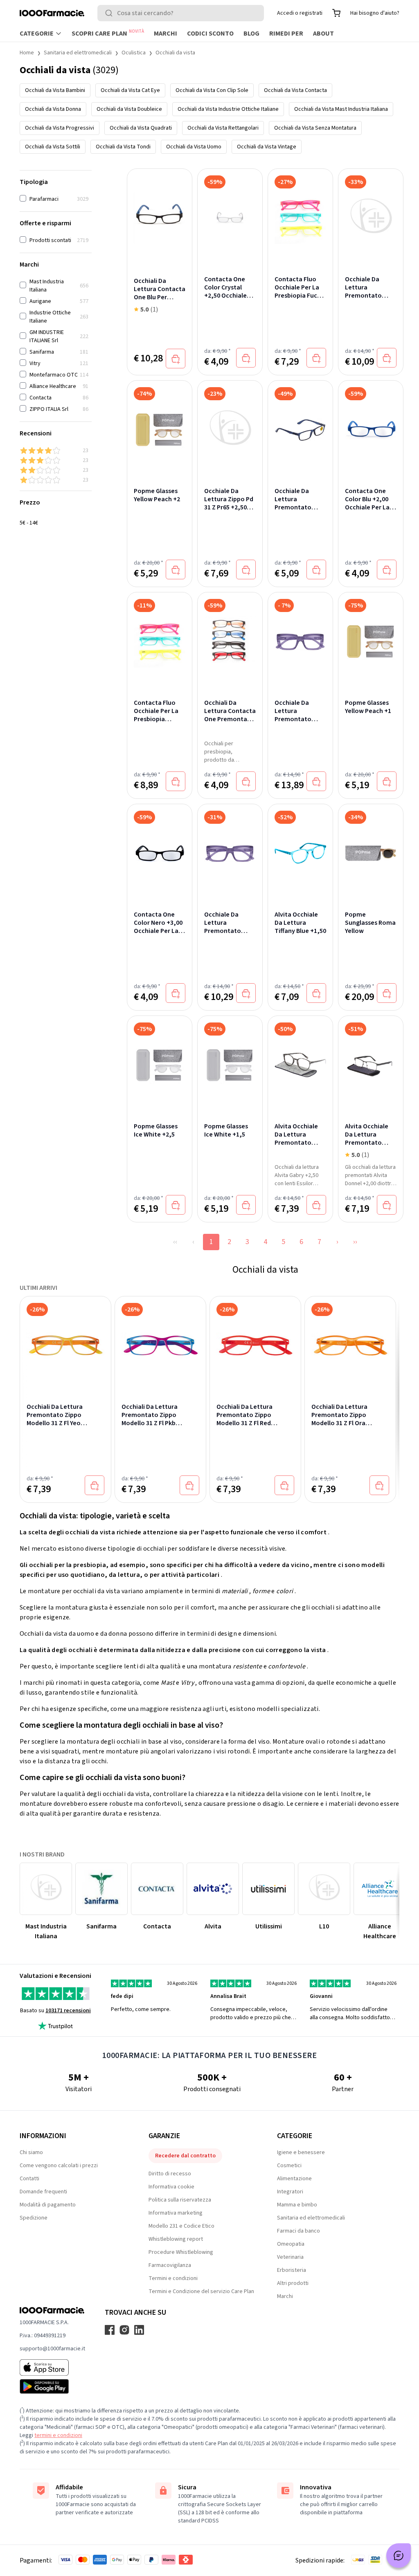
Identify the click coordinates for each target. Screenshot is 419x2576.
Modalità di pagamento (48, 2205)
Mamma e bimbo (297, 2205)
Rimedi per (286, 34)
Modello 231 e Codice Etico (181, 2226)
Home (27, 53)
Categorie (37, 34)
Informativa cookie (171, 2187)
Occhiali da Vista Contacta (295, 90)
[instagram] (124, 2330)
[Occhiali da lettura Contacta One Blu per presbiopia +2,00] (160, 214)
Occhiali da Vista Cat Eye (130, 90)
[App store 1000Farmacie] (52, 2367)
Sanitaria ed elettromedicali (78, 53)
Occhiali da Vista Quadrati (141, 128)
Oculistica (134, 53)
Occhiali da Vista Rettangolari (223, 128)
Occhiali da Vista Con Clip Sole (212, 90)
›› (355, 1242)
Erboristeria (292, 2270)
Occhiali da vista (175, 53)
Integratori (290, 2192)
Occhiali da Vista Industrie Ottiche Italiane (228, 109)
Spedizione (34, 2218)
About (323, 34)
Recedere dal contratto (185, 2156)
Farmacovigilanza (170, 2265)
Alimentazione (294, 2179)
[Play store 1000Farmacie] (52, 2386)
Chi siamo (31, 2152)
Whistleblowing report (176, 2239)
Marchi (166, 34)
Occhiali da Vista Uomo (194, 147)
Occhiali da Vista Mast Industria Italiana (341, 109)
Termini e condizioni (173, 2278)
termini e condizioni (58, 2435)
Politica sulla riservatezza (180, 2200)
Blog (251, 34)
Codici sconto (210, 34)
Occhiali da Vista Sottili (53, 147)
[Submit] (110, 13)
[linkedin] (139, 2330)
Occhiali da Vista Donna (53, 109)
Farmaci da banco (298, 2231)
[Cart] (336, 13)
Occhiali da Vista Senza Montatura (315, 128)
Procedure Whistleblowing (181, 2252)
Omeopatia (291, 2244)
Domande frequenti (43, 2192)
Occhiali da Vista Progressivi (60, 128)
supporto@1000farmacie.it (52, 2349)
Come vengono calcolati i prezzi (59, 2166)
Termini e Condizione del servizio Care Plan (201, 2291)
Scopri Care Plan (108, 33)
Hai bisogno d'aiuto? (375, 13)
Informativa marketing (176, 2213)
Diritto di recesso (170, 2174)
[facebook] (110, 2330)
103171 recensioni (68, 2011)
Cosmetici (289, 2166)
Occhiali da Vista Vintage (267, 147)
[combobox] (181, 13)
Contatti (29, 2179)
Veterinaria (290, 2257)
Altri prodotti (293, 2283)
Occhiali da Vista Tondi (123, 147)
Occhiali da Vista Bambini (55, 90)
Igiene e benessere (301, 2152)
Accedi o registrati (300, 13)
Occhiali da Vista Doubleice (129, 109)
